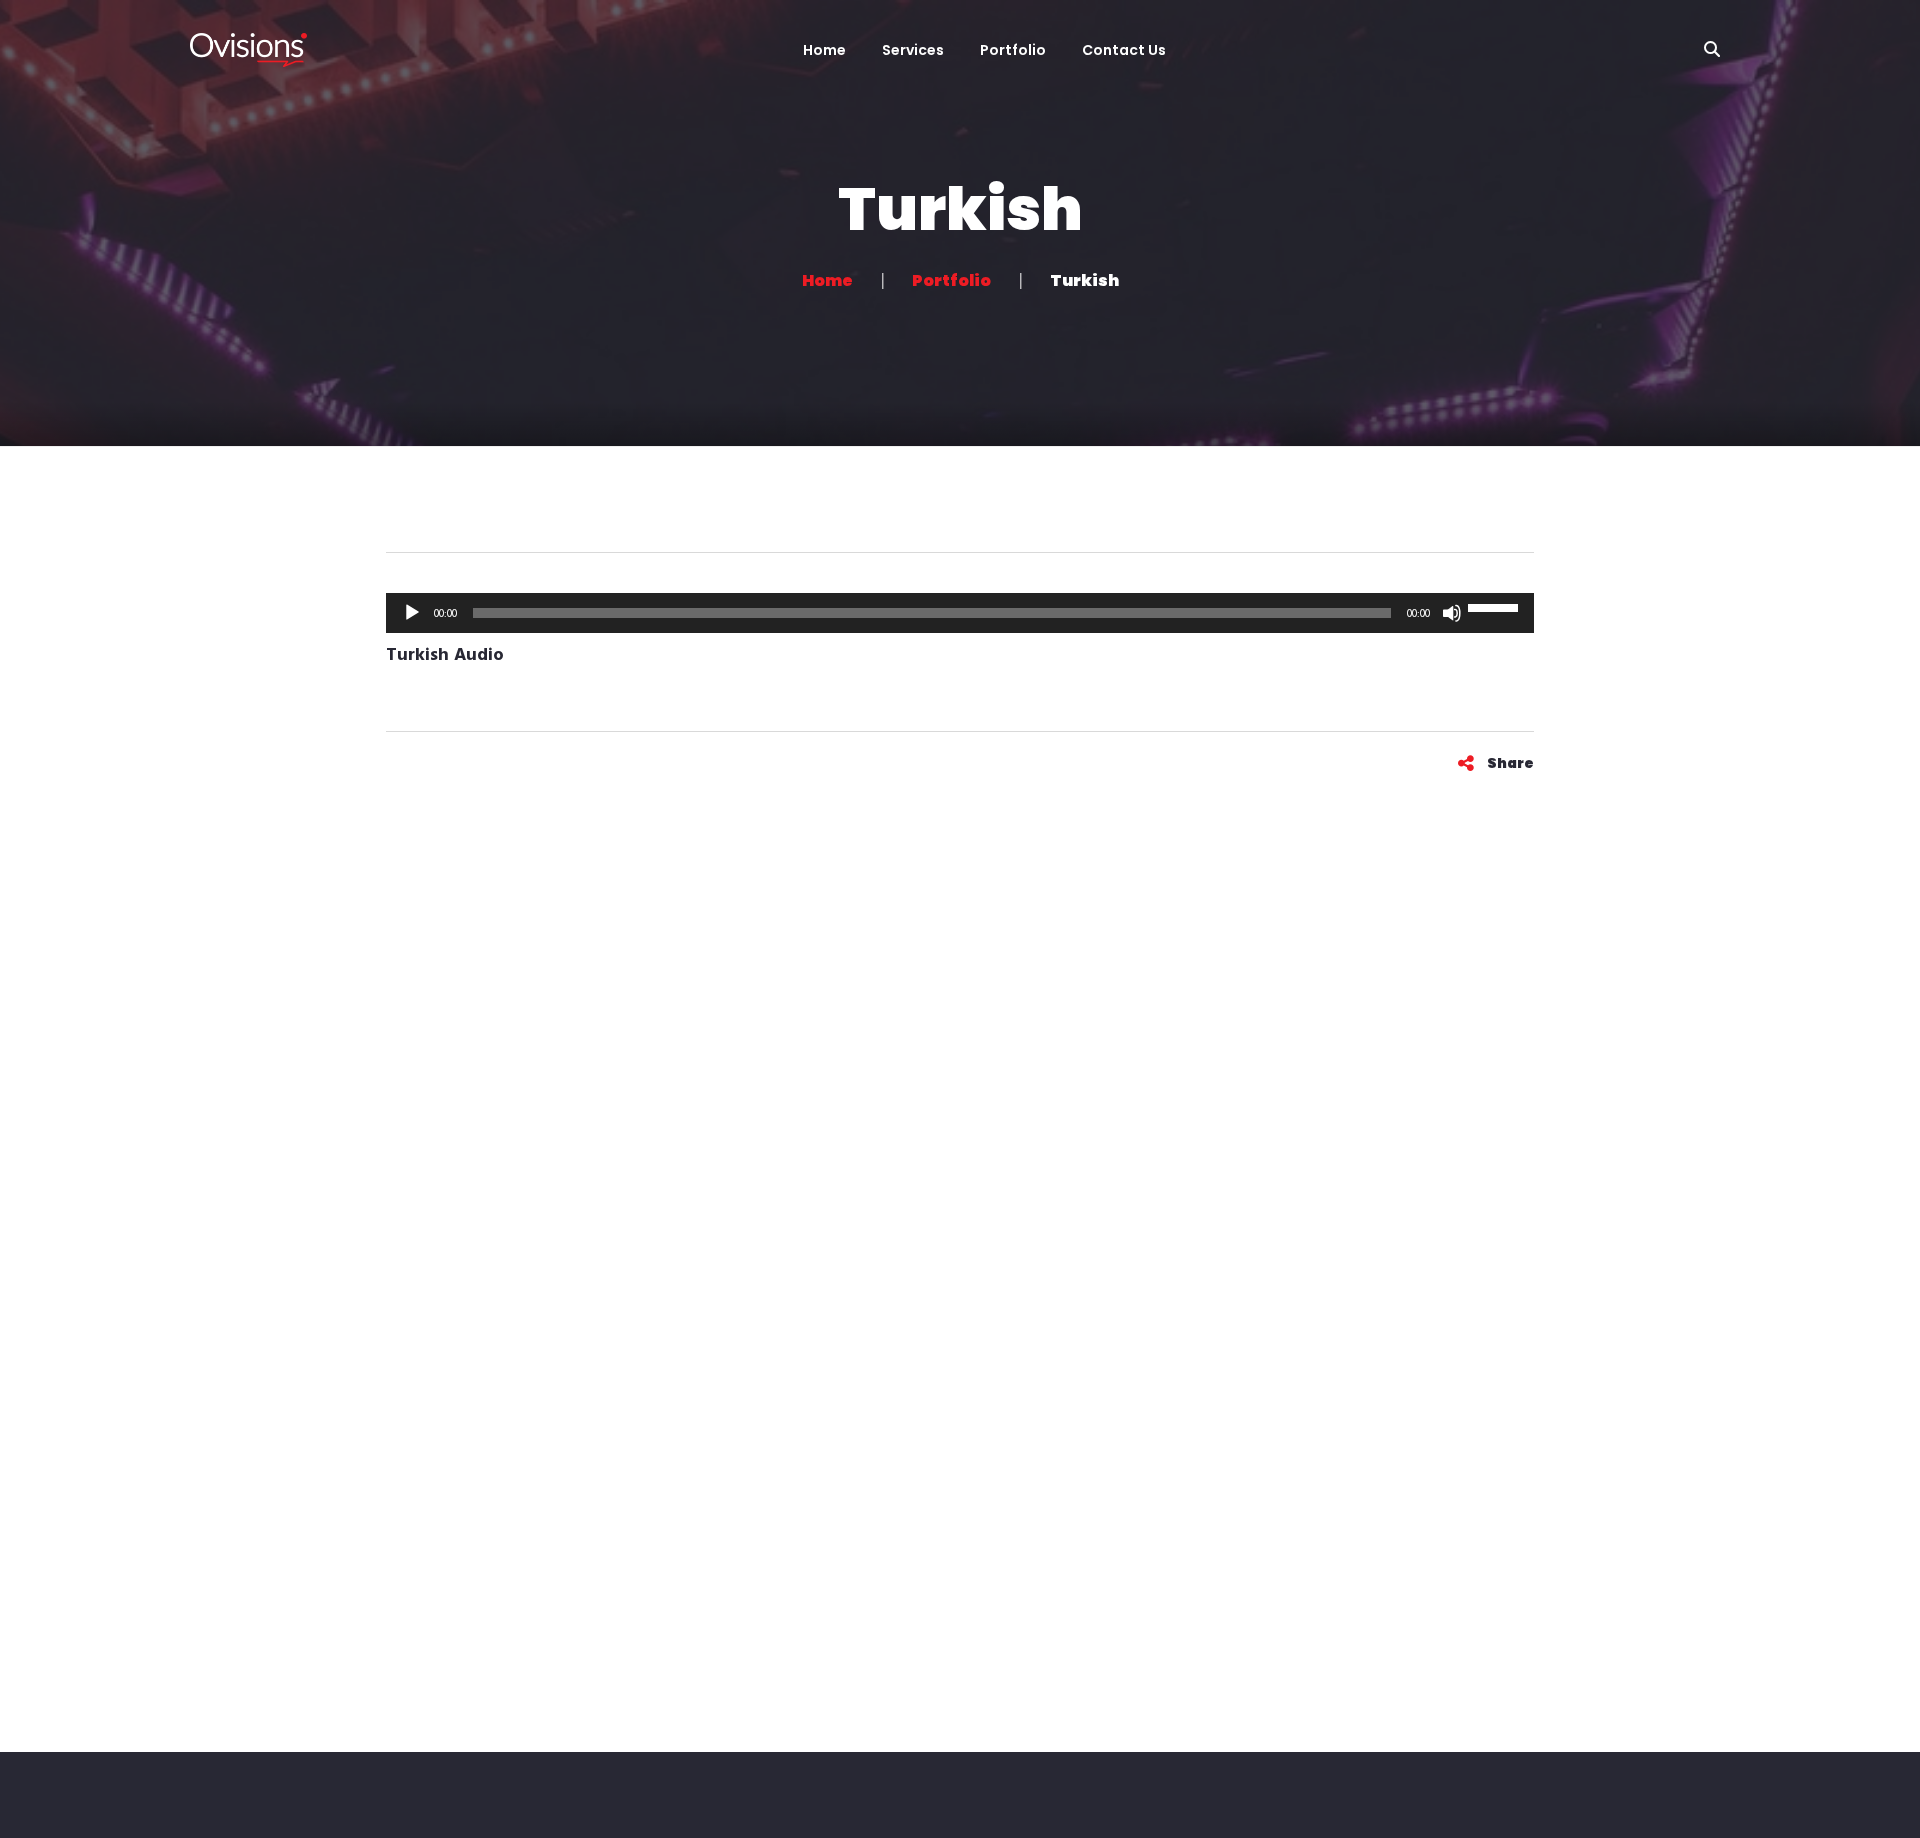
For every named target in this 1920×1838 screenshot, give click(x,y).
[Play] (412, 613)
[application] (960, 613)
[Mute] (1452, 613)
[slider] (1496, 611)
